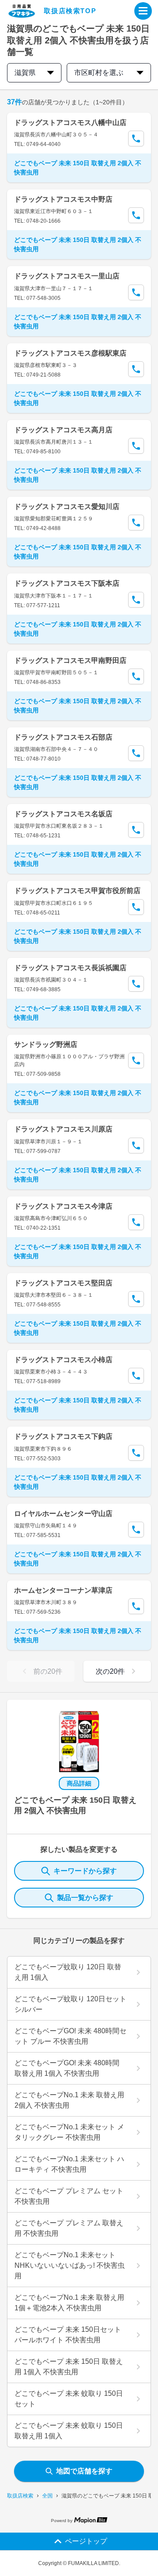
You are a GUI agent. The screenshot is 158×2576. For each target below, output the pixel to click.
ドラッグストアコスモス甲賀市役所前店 (77, 891)
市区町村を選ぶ (99, 73)
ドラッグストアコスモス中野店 (63, 199)
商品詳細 (79, 1783)
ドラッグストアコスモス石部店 (63, 737)
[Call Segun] (136, 139)
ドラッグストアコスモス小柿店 (63, 1360)
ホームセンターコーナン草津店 (63, 1590)
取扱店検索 (20, 2496)
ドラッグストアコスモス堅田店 (63, 1283)
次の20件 (110, 1671)
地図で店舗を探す (84, 2471)
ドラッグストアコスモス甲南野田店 (70, 660)
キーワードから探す (85, 1871)
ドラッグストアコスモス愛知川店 (67, 507)
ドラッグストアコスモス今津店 (63, 1206)
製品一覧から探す (85, 1898)
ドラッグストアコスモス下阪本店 (67, 583)
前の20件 (48, 1671)
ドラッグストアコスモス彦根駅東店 (70, 353)
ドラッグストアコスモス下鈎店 (63, 1436)
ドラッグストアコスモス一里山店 (67, 276)
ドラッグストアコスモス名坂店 (63, 814)
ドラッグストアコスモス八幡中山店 (70, 123)
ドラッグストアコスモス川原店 (63, 1129)
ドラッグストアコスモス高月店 (63, 430)
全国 (47, 2496)
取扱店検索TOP (70, 11)
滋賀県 (25, 73)
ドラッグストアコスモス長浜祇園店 (70, 968)
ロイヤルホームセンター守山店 (63, 1514)
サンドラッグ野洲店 (46, 1044)
